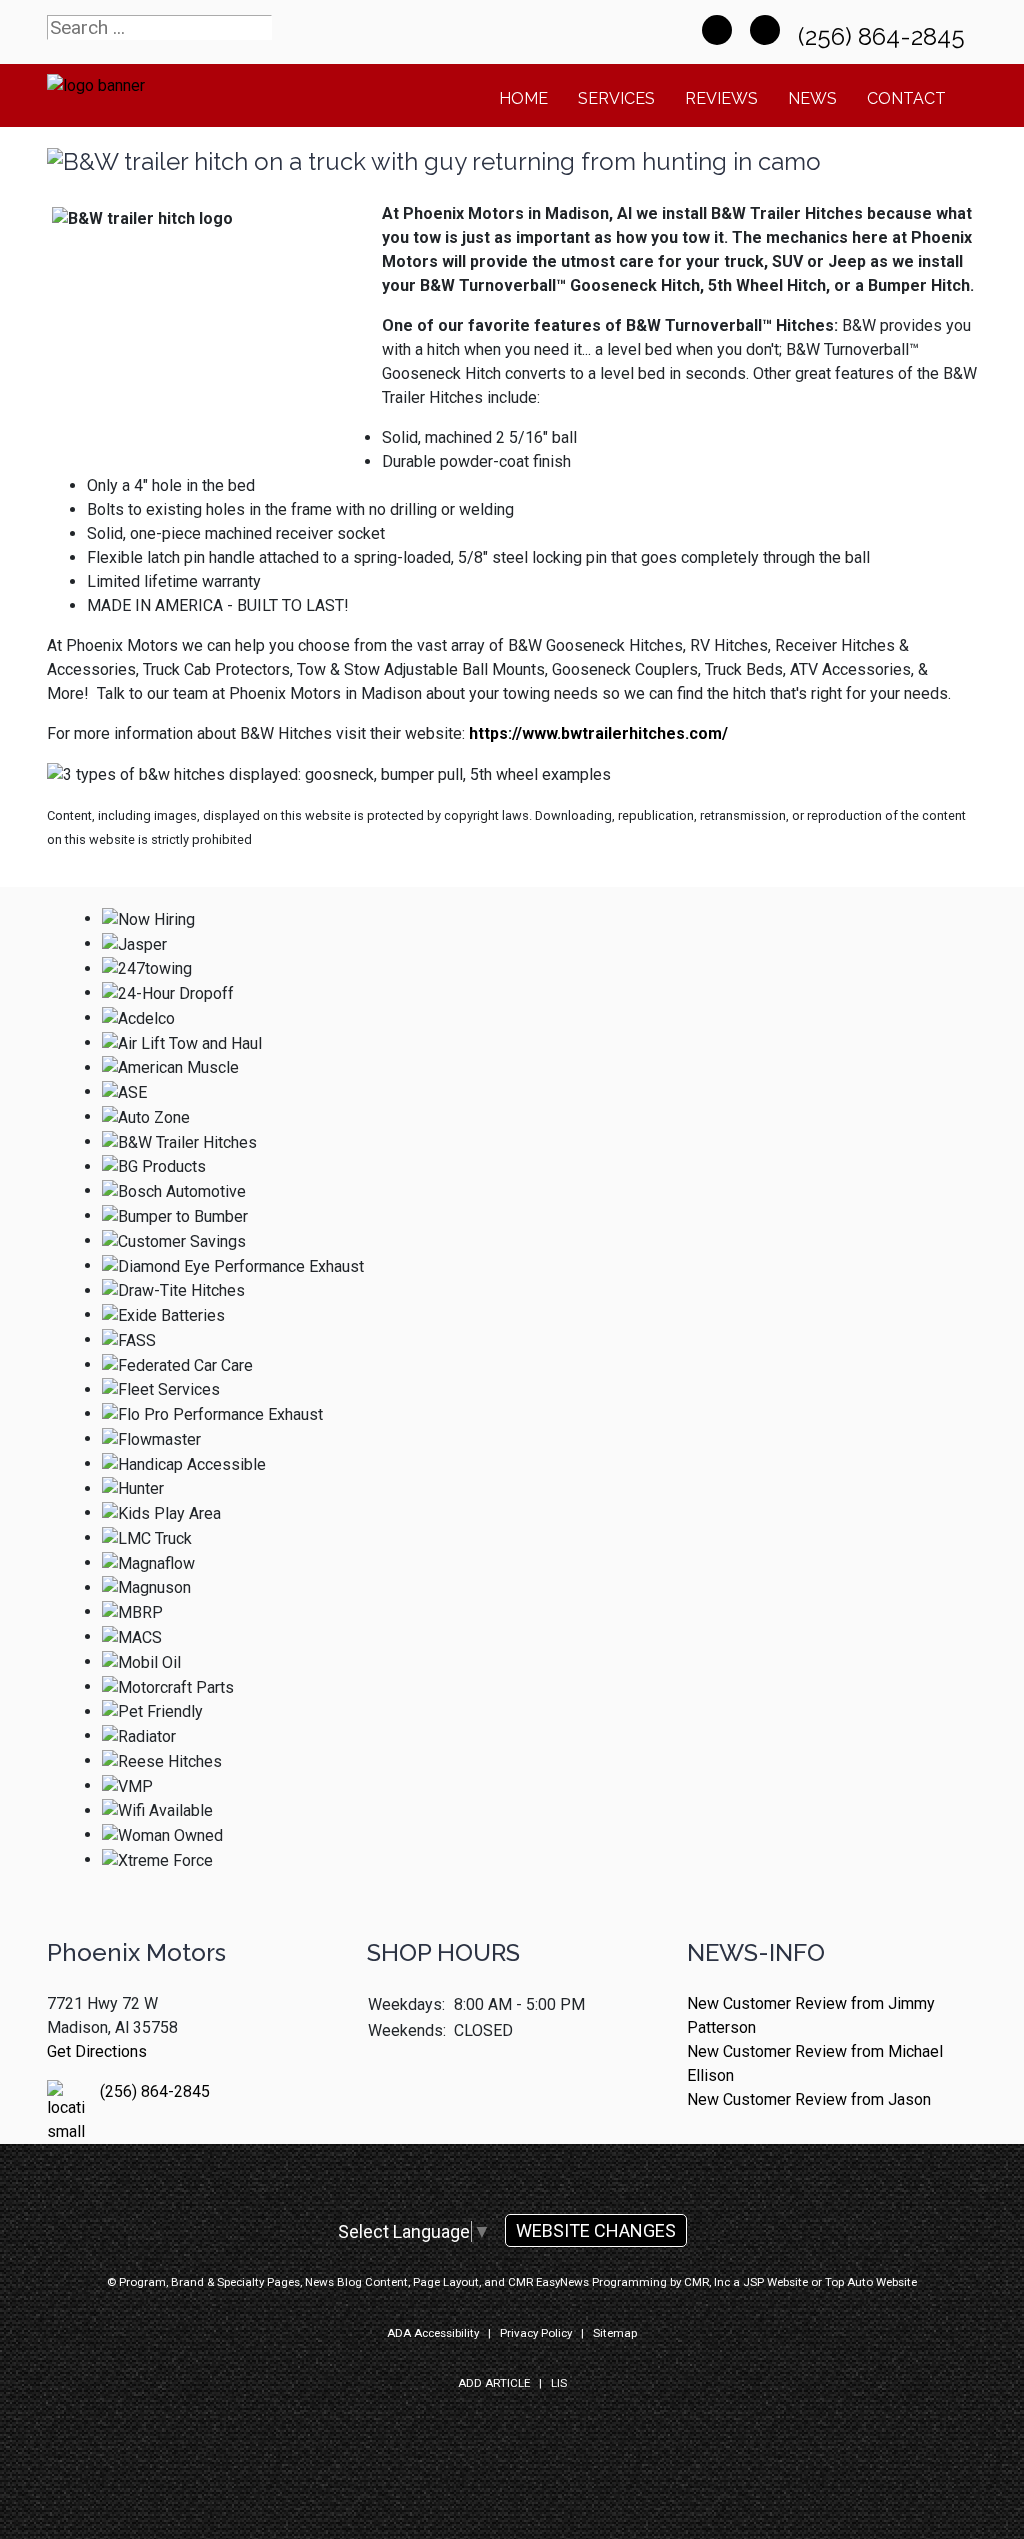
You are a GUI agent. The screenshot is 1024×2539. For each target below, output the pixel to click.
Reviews (721, 98)
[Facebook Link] (717, 30)
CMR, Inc (707, 2282)
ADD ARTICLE (494, 2383)
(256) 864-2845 (884, 36)
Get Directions (97, 2051)
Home (523, 98)
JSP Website (775, 2282)
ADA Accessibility (433, 2333)
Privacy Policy (536, 2333)
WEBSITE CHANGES (596, 2230)
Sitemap (615, 2333)
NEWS (812, 98)
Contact (906, 98)
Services (616, 98)
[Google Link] (765, 30)
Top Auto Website (871, 2282)
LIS (559, 2383)
